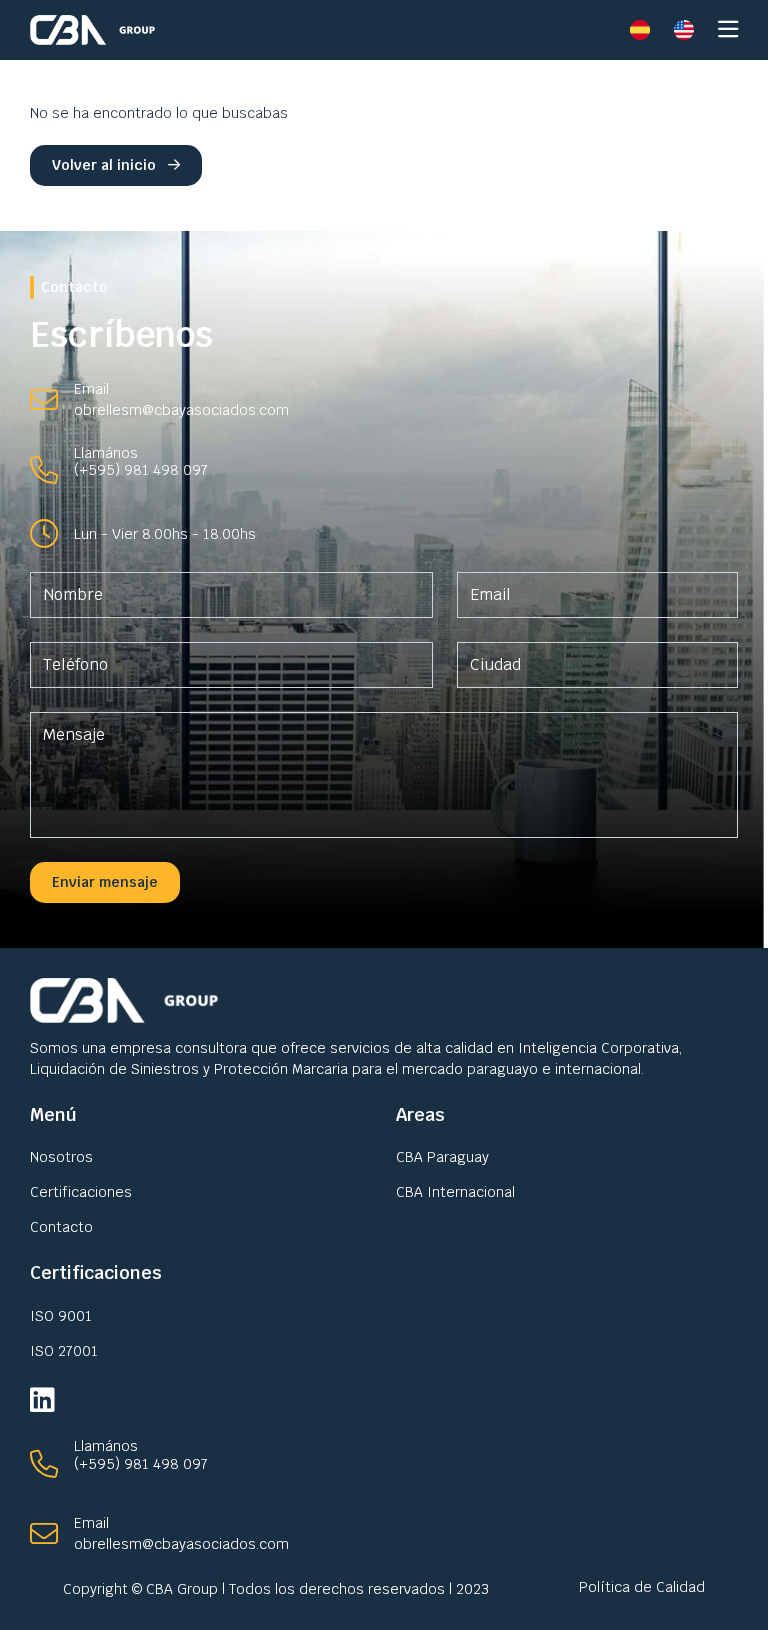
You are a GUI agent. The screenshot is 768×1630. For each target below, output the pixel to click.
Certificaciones (81, 1192)
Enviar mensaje (105, 882)
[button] (728, 33)
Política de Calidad (642, 1587)
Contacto (61, 1227)
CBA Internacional (455, 1192)
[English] (684, 30)
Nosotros (61, 1157)
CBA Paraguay (442, 1157)
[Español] (640, 30)
